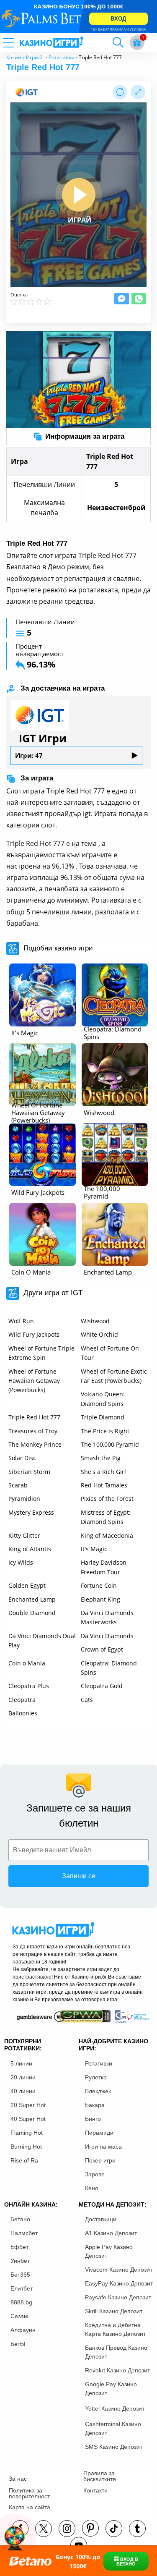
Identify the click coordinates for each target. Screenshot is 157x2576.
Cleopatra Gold (102, 1686)
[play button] (79, 195)
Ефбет (19, 2247)
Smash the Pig (101, 1458)
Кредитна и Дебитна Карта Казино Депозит (115, 2329)
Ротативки (62, 57)
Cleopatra (22, 1700)
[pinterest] (90, 2528)
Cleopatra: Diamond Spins (109, 1668)
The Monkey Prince (35, 1444)
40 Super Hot (28, 2119)
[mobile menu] (19, 42)
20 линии (23, 2077)
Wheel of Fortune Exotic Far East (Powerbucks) (114, 1376)
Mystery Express (31, 1512)
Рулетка (96, 2077)
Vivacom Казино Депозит (119, 2270)
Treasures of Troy (33, 1431)
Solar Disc (22, 1458)
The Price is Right (105, 1431)
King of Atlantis (30, 1549)
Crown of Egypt (102, 1649)
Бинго (93, 2119)
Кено (92, 2188)
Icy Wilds (21, 1562)
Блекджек (98, 2091)
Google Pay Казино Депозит (111, 2389)
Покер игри (100, 2160)
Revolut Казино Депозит (117, 2370)
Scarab (18, 1485)
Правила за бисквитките (100, 2476)
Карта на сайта (30, 2507)
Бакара (95, 2105)
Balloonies (23, 1713)
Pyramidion (24, 1499)
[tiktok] (114, 2529)
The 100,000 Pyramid (110, 1444)
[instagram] (67, 2529)
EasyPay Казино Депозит (119, 2283)
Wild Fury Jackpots (34, 1334)
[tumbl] (137, 2529)
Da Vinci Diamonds (107, 1636)
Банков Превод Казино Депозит (116, 2352)
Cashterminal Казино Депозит (113, 2428)
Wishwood (95, 1321)
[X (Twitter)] (44, 2529)
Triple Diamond (103, 1417)
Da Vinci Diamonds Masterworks (107, 1617)
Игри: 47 (29, 755)
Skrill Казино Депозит (114, 2311)
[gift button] (137, 43)
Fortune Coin (99, 1585)
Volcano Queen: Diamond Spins (103, 1399)
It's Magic (94, 1549)
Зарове (95, 2174)
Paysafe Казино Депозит (118, 2297)
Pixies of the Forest (107, 1499)
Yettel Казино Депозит (115, 2408)
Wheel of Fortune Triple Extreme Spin (41, 1353)
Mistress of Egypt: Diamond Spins (106, 1517)
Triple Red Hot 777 (34, 1417)
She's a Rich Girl (103, 1472)
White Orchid (99, 1334)
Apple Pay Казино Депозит (109, 2251)
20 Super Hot (28, 2105)
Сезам (19, 2316)
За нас (18, 2479)
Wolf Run (21, 1321)
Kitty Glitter (24, 1535)
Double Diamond (32, 1613)
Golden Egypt (27, 1585)
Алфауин (23, 2330)
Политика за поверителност (29, 2493)
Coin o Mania (27, 1663)
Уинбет (20, 2261)
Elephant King (100, 1599)
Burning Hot (26, 2147)
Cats (87, 1700)
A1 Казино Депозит (111, 2233)
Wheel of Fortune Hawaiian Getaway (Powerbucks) (34, 1381)
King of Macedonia (107, 1535)
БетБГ (19, 2344)
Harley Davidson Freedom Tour (104, 1567)
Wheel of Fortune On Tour (110, 1353)
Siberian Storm (29, 1472)
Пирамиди (99, 2133)
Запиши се (79, 1876)
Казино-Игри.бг (25, 57)
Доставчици (101, 2219)
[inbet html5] (78, 16)
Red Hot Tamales (104, 1485)
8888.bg (21, 2302)
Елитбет (22, 2288)
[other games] (42, 995)
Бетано (20, 2219)
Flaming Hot (27, 2133)
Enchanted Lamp (32, 1599)
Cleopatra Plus (29, 1686)
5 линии (21, 2063)
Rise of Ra (24, 2160)
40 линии (23, 2091)
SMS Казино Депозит (114, 2447)
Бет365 (20, 2275)
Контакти (95, 2490)
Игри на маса (103, 2147)
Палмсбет (24, 2233)
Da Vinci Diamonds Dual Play (42, 1640)
